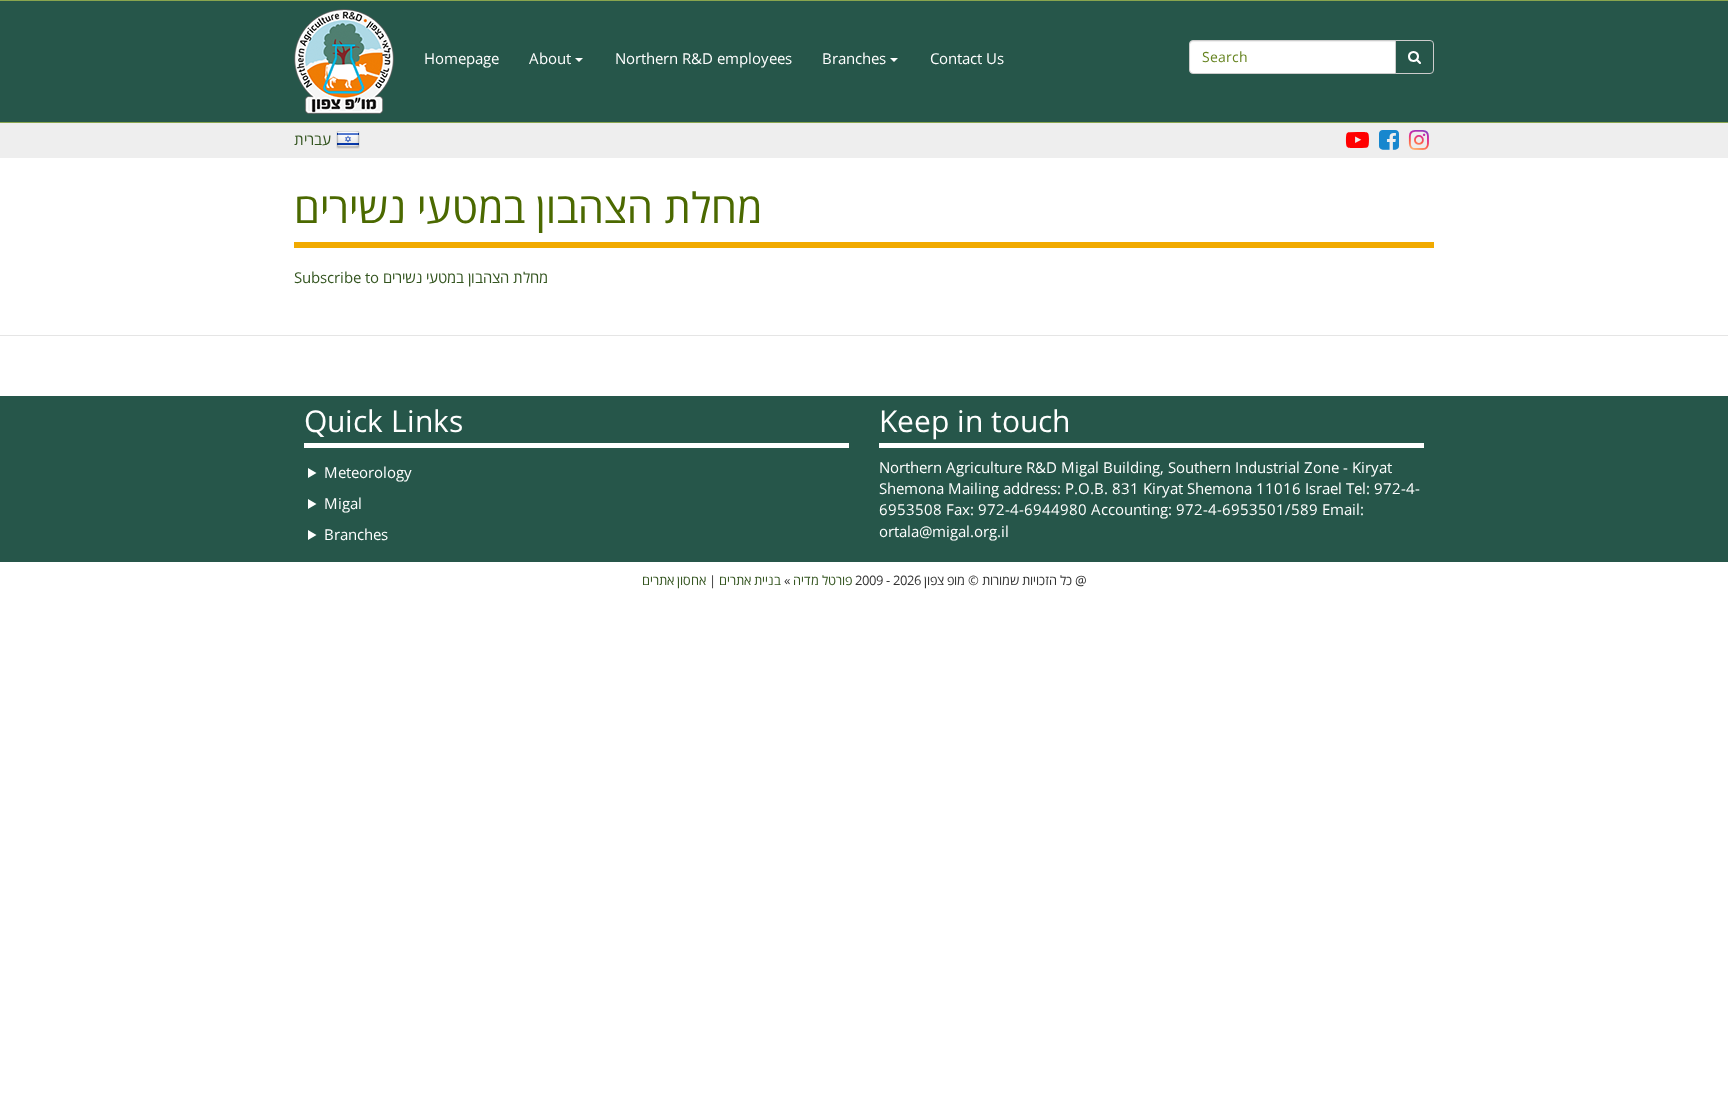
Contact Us (967, 59)
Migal (343, 504)
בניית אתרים (750, 581)
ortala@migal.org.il (944, 532)
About (552, 59)
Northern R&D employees (703, 59)
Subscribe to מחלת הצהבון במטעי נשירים (421, 278)
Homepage (461, 59)
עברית (312, 140)
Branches (856, 59)
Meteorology (368, 473)
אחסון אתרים (674, 581)
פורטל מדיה (822, 581)
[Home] (351, 61)
